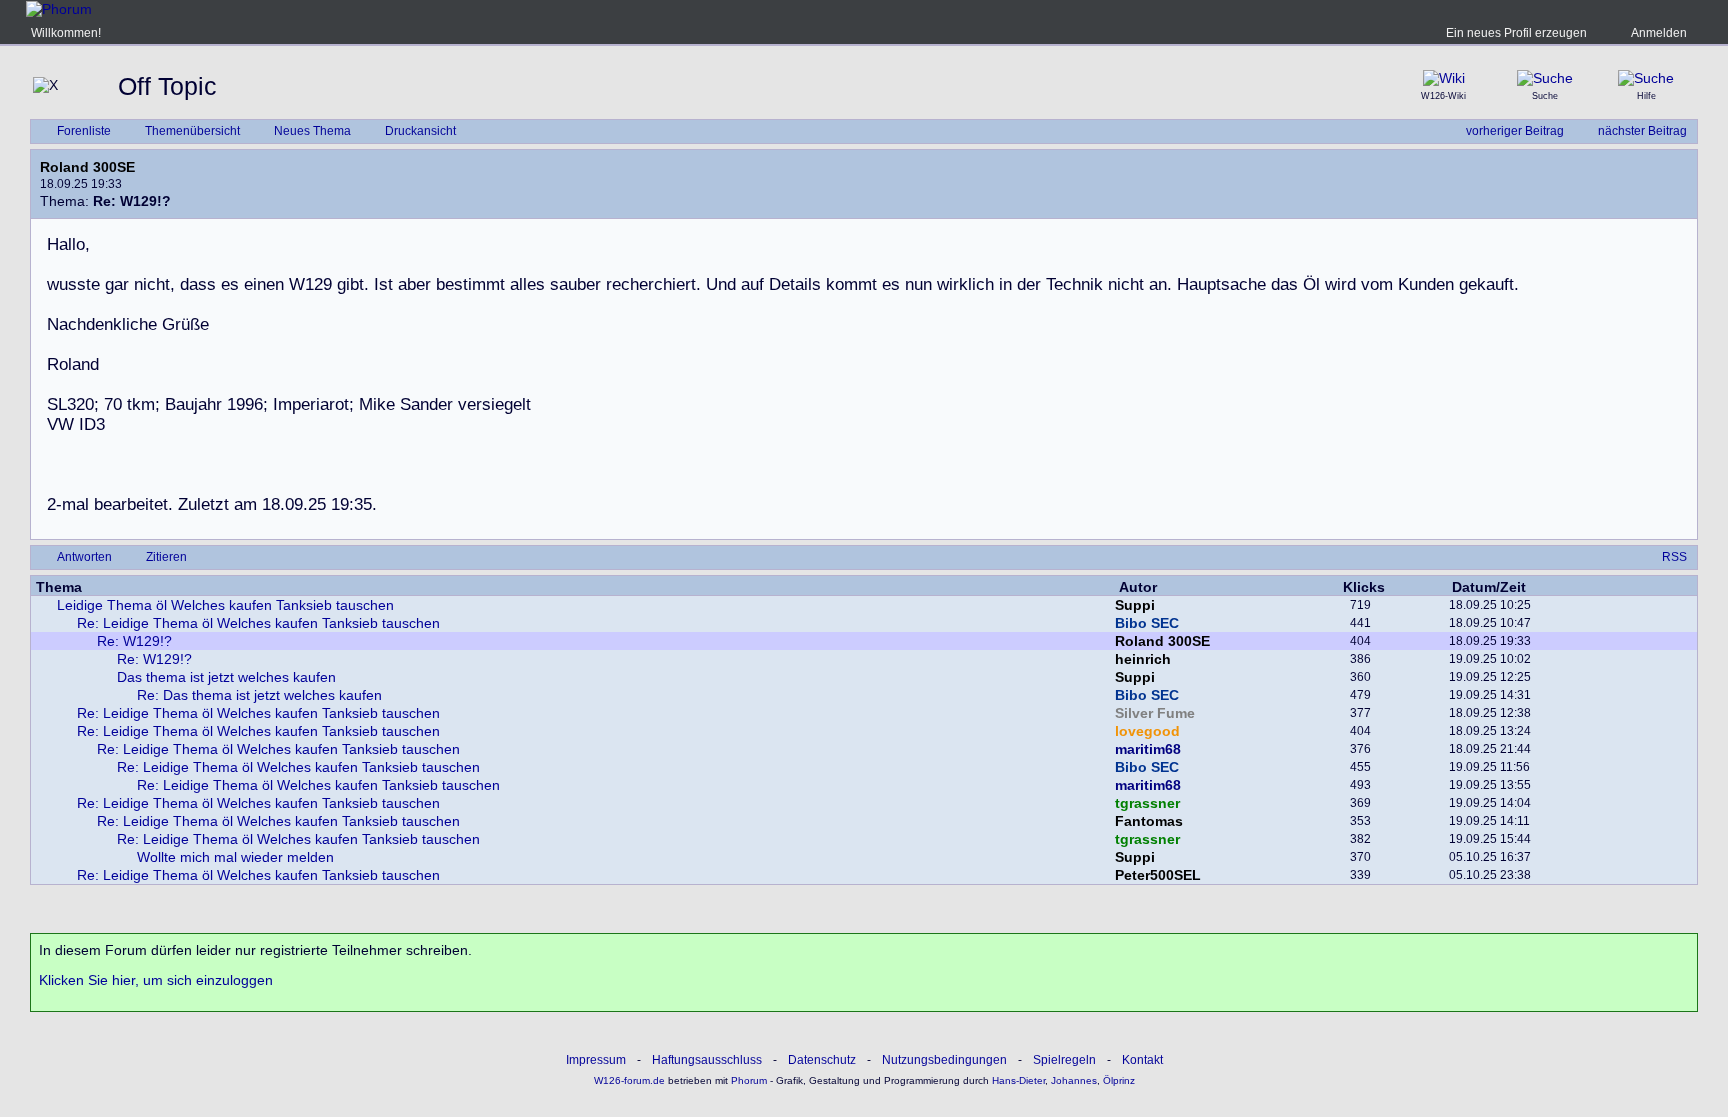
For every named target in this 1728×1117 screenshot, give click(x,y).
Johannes (1074, 1080)
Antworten (84, 557)
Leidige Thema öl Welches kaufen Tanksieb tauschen (225, 605)
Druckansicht (420, 131)
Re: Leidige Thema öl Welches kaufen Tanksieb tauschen (258, 623)
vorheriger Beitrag (1515, 131)
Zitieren (166, 557)
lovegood (1147, 731)
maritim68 (1148, 749)
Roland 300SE (87, 167)
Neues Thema (312, 131)
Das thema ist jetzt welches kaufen (226, 677)
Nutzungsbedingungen (944, 1060)
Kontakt (1142, 1060)
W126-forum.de (629, 1080)
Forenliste (84, 131)
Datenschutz (822, 1060)
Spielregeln (1064, 1060)
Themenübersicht (192, 131)
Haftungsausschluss (707, 1060)
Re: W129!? (134, 641)
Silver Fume (1155, 713)
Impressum (596, 1060)
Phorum (747, 1080)
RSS (1674, 557)
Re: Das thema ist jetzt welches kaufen (259, 695)
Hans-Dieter (1018, 1080)
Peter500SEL (1158, 875)
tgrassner (1147, 803)
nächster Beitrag (1642, 131)
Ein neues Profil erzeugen (1516, 33)
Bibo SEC (1147, 623)
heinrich (1143, 659)
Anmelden (1659, 33)
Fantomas (1149, 821)
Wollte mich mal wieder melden (235, 857)
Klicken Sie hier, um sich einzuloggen (156, 980)
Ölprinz (1119, 1080)
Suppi (1135, 605)
